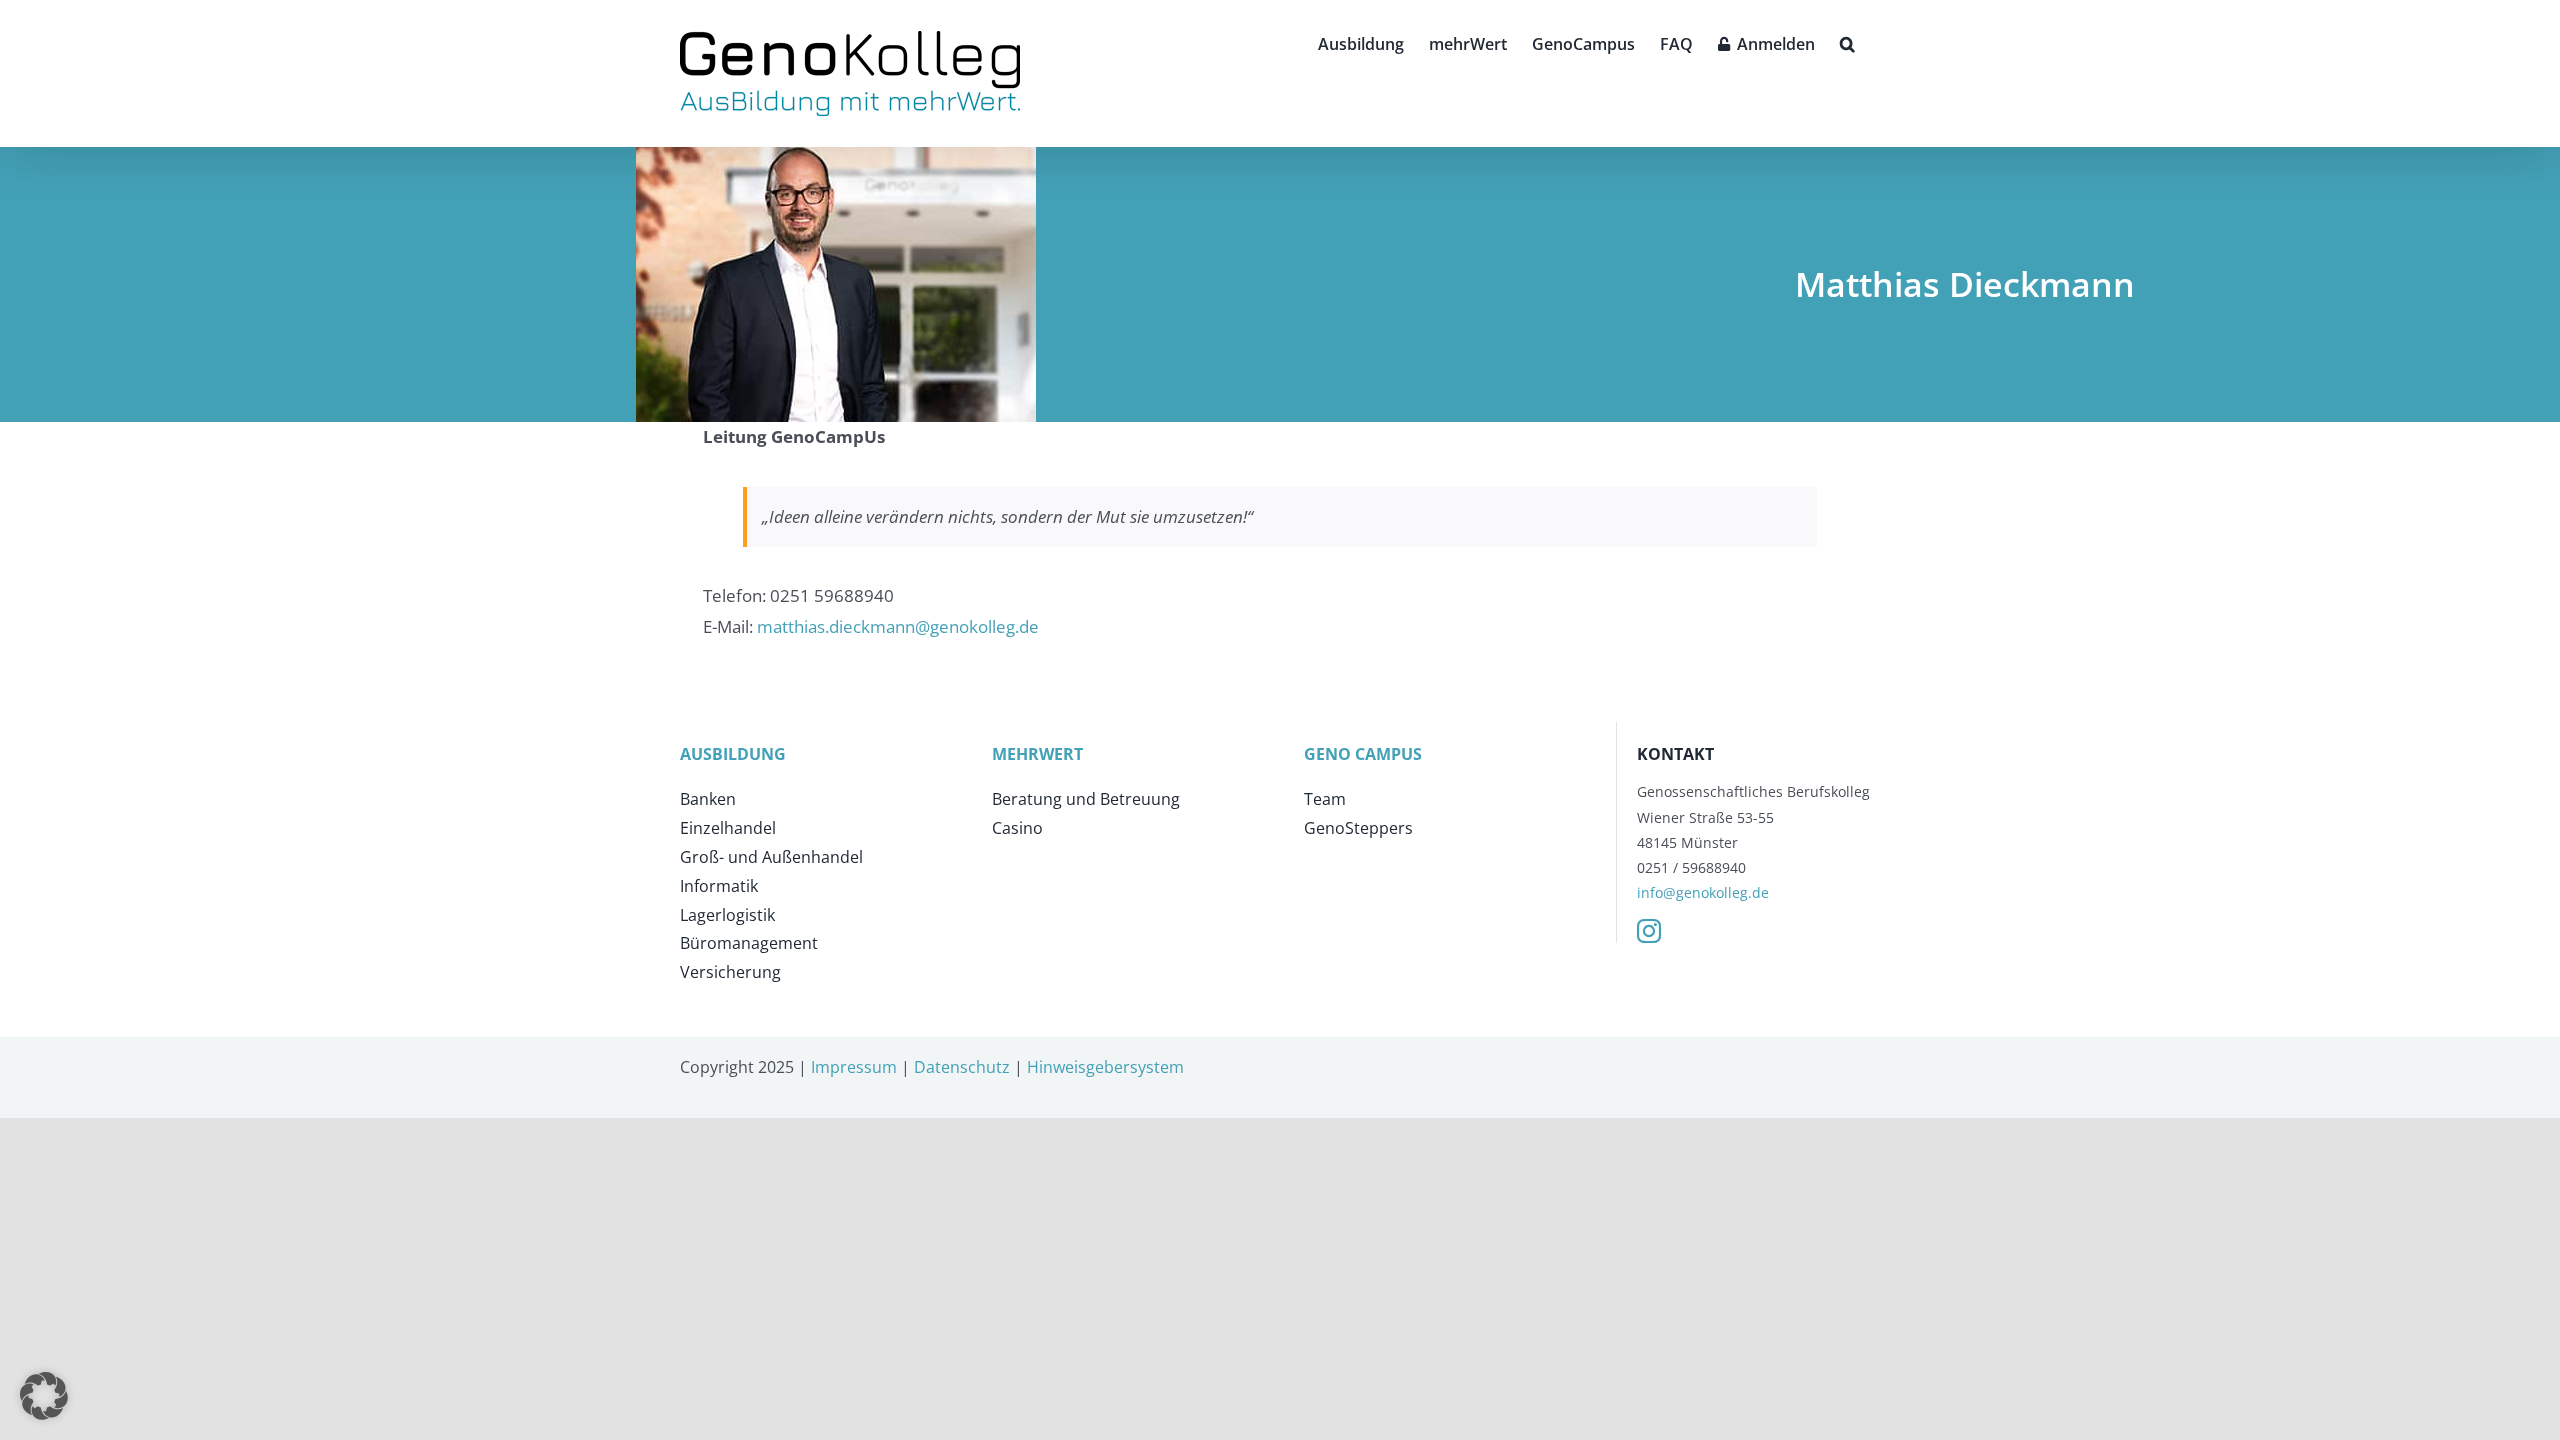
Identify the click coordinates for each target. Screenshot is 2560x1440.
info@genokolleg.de (1703, 892)
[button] (1847, 42)
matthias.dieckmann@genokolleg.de (898, 626)
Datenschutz (962, 1067)
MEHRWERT (1037, 754)
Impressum (854, 1067)
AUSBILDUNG (733, 754)
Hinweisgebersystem (1105, 1067)
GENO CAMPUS (1363, 754)
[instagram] (1649, 931)
